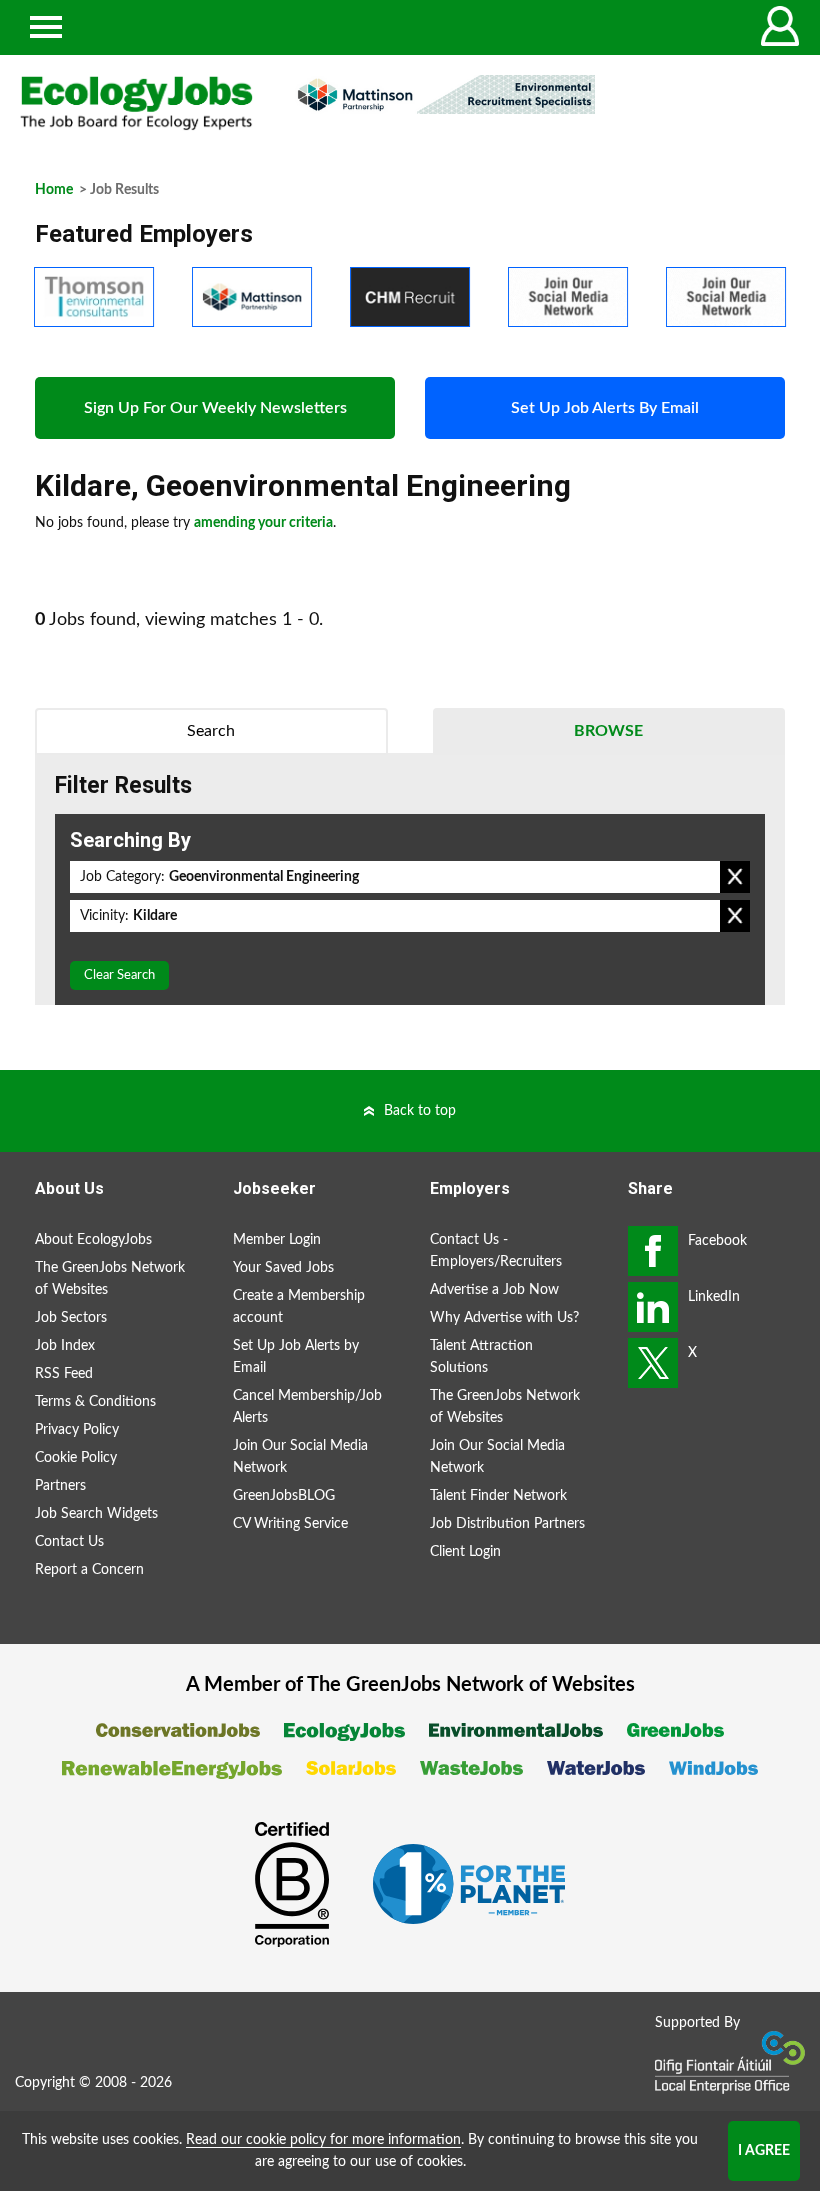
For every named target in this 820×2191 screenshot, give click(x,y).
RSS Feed (64, 1374)
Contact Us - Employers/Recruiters (496, 1251)
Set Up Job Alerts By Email (605, 408)
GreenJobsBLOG (284, 1496)
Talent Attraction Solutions (481, 1357)
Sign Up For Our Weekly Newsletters (215, 408)
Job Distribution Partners (507, 1524)
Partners (60, 1486)
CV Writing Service (290, 1524)
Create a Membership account (299, 1307)
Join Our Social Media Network (300, 1457)
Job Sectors (71, 1318)
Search (211, 731)
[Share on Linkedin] (653, 1307)
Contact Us (69, 1542)
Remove (735, 877)
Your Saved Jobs (283, 1268)
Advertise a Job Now (494, 1290)
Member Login (277, 1240)
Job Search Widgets (96, 1514)
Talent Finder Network (498, 1496)
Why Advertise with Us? (504, 1318)
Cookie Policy (76, 1458)
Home (54, 190)
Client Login (465, 1552)
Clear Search (119, 975)
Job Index (65, 1346)
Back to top (420, 1111)
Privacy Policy (77, 1430)
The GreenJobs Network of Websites (110, 1279)
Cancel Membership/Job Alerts (307, 1407)
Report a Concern (89, 1570)
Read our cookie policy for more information (323, 2140)
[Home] (136, 103)
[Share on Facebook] (653, 1251)
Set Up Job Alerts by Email (296, 1357)
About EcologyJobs (93, 1240)
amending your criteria (263, 523)
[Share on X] (653, 1363)
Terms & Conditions (95, 1402)
